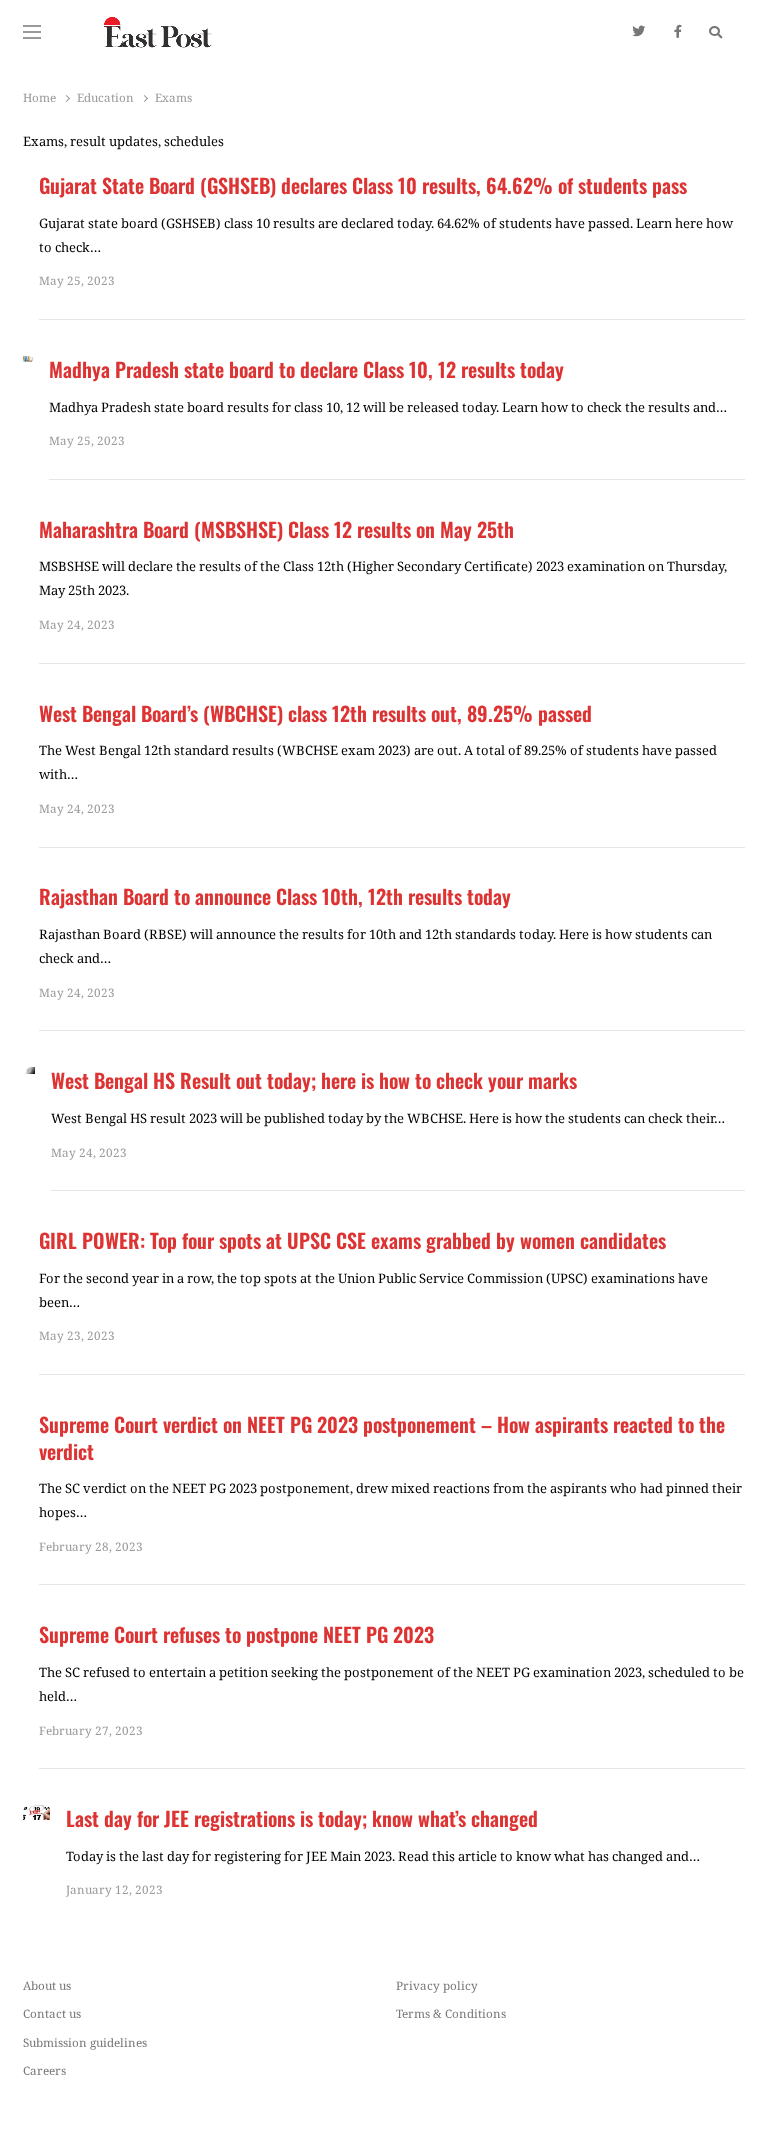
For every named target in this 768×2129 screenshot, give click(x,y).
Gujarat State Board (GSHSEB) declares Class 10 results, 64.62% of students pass (363, 185)
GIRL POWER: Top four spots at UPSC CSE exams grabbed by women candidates (352, 1240)
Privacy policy (437, 1985)
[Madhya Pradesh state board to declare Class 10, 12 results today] (28, 368)
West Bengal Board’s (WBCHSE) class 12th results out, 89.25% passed (315, 713)
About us (47, 1985)
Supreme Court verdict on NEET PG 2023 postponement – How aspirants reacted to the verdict (382, 1437)
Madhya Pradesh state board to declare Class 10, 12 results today (309, 369)
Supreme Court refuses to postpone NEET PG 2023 (236, 1634)
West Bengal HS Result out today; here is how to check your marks (314, 1080)
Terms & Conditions (451, 2013)
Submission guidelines (85, 2042)
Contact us (52, 2013)
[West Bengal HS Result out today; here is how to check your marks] (29, 1079)
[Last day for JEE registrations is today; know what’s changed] (36, 1817)
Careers (44, 2070)
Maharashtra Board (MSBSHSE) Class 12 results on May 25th (276, 529)
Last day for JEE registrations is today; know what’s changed (302, 1818)
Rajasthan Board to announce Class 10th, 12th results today (275, 896)
